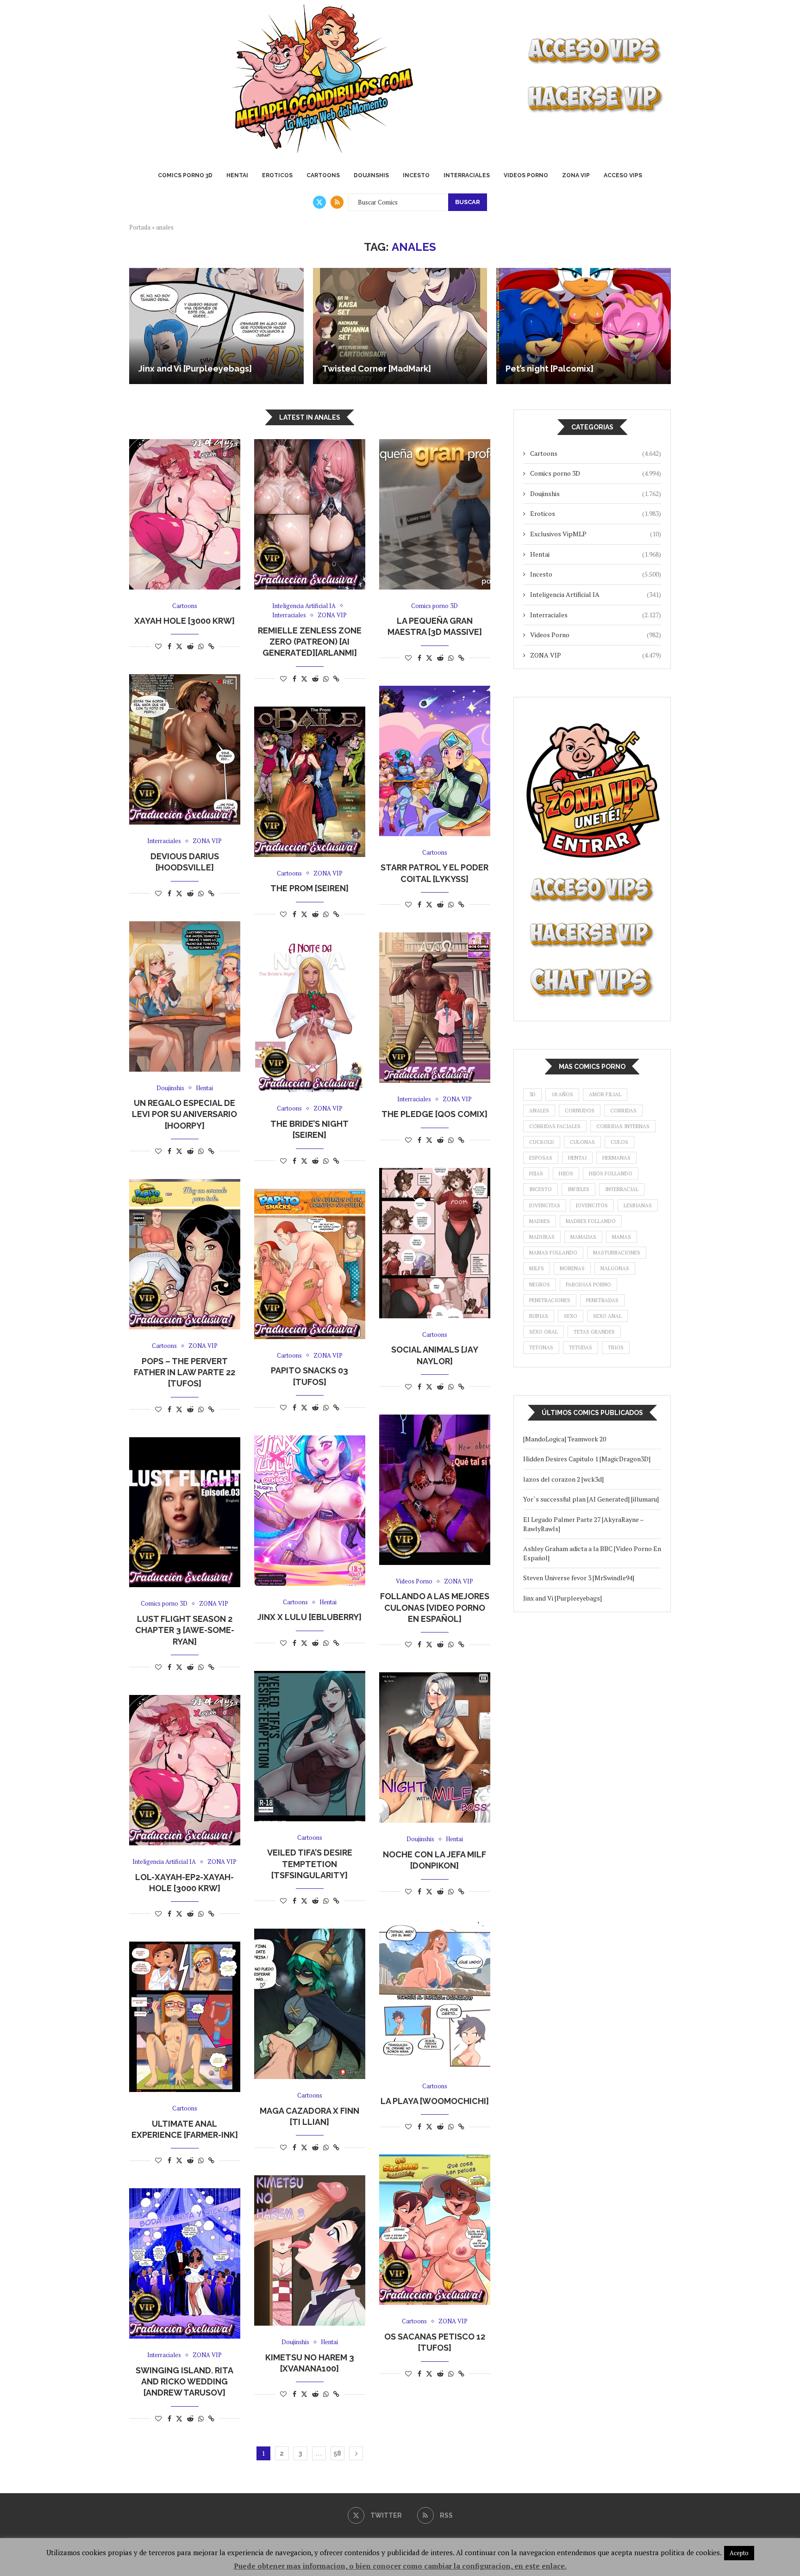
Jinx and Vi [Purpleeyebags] (195, 369)
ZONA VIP (576, 175)
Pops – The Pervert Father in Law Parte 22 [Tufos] (184, 1372)
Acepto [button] (739, 2553)
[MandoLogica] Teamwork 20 (565, 1439)
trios (616, 1347)
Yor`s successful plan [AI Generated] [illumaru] (591, 1499)
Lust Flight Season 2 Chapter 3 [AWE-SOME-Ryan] (185, 1630)
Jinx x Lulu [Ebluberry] (309, 1617)
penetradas (602, 1300)
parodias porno (588, 1285)
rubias (539, 1316)
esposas (541, 1158)
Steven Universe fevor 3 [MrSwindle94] (579, 1578)
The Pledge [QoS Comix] (434, 1114)
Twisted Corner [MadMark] (377, 369)
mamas (622, 1237)
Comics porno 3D (185, 175)
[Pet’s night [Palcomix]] (584, 326)
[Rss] (337, 202)
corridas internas (623, 1126)
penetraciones (550, 1300)
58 (337, 2453)
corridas (623, 1111)
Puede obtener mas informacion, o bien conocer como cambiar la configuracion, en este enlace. (400, 2566)
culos (619, 1142)
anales (539, 1111)
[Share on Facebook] (169, 646)
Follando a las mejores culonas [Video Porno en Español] (435, 1608)
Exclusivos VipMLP (596, 534)
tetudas (581, 1347)
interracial (622, 1189)
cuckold (542, 1142)
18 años (562, 1094)
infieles (578, 1189)
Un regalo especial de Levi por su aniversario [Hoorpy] (184, 1114)
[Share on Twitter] (179, 646)
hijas (536, 1173)
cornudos (580, 1111)
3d (532, 1094)
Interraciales (467, 175)
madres (540, 1221)
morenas (572, 1268)
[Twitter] (319, 202)
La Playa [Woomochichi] (435, 2101)
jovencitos (592, 1205)
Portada (140, 227)
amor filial (605, 1094)
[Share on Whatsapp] (201, 646)
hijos (566, 1173)
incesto (541, 1189)
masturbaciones (617, 1253)
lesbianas (638, 1205)
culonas (582, 1142)
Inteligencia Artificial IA (596, 594)
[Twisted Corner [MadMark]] (400, 326)
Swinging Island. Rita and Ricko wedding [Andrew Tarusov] (184, 2382)
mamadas (583, 1237)
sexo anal (607, 1316)
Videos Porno (526, 175)
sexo (571, 1316)
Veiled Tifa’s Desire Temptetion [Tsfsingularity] (310, 1864)
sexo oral (544, 1332)
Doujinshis (371, 175)
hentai (577, 1158)
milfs (537, 1268)
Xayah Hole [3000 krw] (184, 621)
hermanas (616, 1158)
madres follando (591, 1221)
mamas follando (553, 1253)
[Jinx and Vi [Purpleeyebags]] (216, 326)
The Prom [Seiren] (309, 888)
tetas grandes (594, 1332)
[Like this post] (158, 646)
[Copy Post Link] (211, 646)
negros (540, 1285)
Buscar (468, 202)
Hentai (237, 175)
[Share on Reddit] (190, 646)
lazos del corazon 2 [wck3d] (564, 1479)
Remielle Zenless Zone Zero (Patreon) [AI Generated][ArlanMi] (310, 642)
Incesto (416, 175)
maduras (542, 1237)
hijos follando (611, 1173)
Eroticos (277, 175)
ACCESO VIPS (623, 175)
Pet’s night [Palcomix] (550, 369)
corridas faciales (555, 1126)
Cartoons (323, 175)
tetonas (541, 1347)
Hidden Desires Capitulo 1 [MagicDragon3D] (587, 1459)
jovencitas (545, 1205)
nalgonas (615, 1268)
